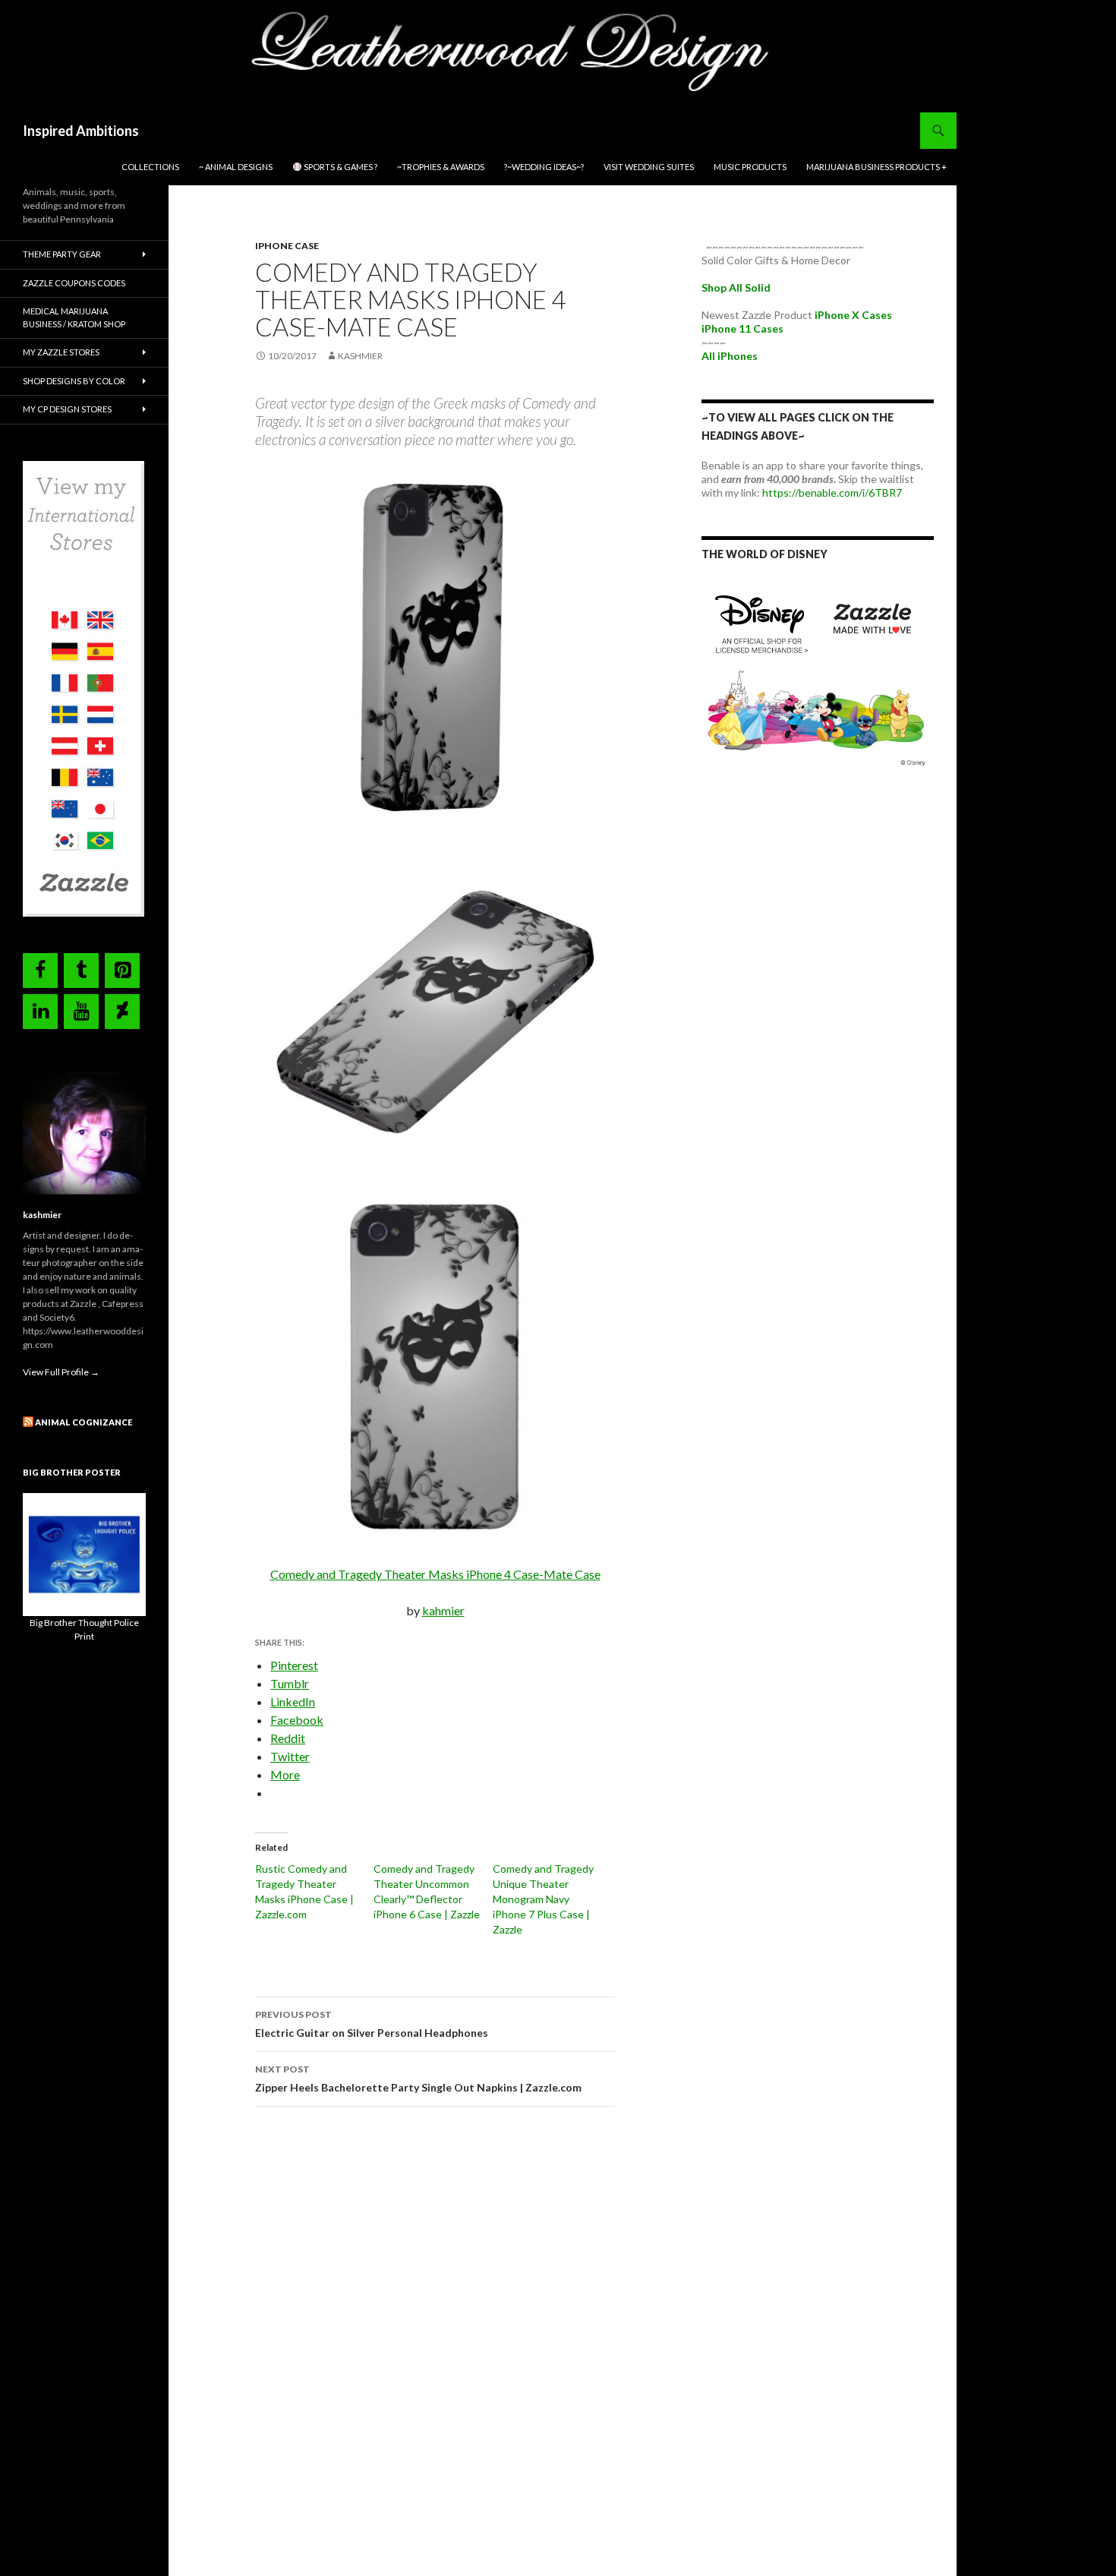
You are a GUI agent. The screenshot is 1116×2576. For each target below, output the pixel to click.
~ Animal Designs (236, 167)
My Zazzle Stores (61, 352)
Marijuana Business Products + (876, 167)
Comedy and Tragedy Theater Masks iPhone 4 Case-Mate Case (435, 1574)
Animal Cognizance (84, 1422)
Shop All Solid (736, 287)
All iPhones (730, 356)
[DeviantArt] (122, 1012)
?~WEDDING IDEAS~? (544, 167)
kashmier (360, 356)
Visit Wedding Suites (649, 167)
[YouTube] (81, 1012)
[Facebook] (40, 971)
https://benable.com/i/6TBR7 (832, 492)
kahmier (443, 1610)
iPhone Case (287, 246)
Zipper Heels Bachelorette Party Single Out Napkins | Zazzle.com (418, 2079)
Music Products (750, 167)
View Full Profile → (61, 1372)
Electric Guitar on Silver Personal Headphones (372, 2024)
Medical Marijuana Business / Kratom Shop (74, 317)
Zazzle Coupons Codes (74, 283)
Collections (150, 167)
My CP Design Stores (67, 409)
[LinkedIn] (40, 1012)
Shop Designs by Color (74, 381)
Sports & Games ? (340, 167)
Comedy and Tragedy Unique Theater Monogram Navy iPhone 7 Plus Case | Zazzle (543, 1899)
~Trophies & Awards (441, 167)
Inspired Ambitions (81, 131)
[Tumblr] (81, 971)
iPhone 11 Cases (742, 328)
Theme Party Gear (62, 254)
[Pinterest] (122, 971)
